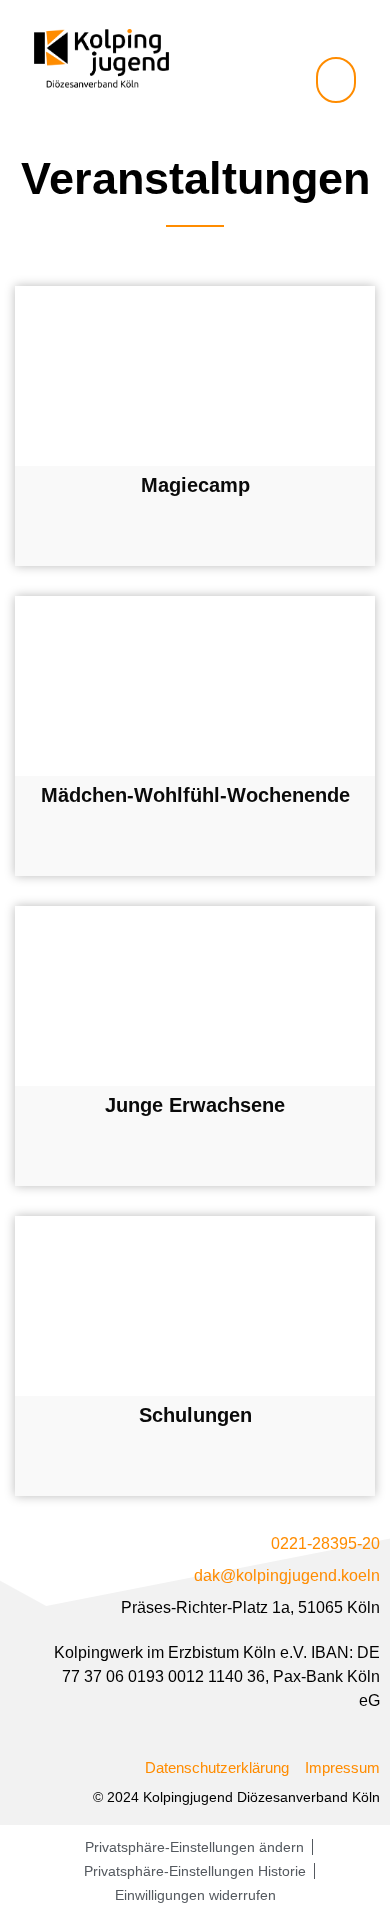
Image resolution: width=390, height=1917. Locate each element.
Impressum (342, 1767)
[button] (336, 80)
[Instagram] (353, 31)
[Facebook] (320, 31)
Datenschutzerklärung (217, 1767)
